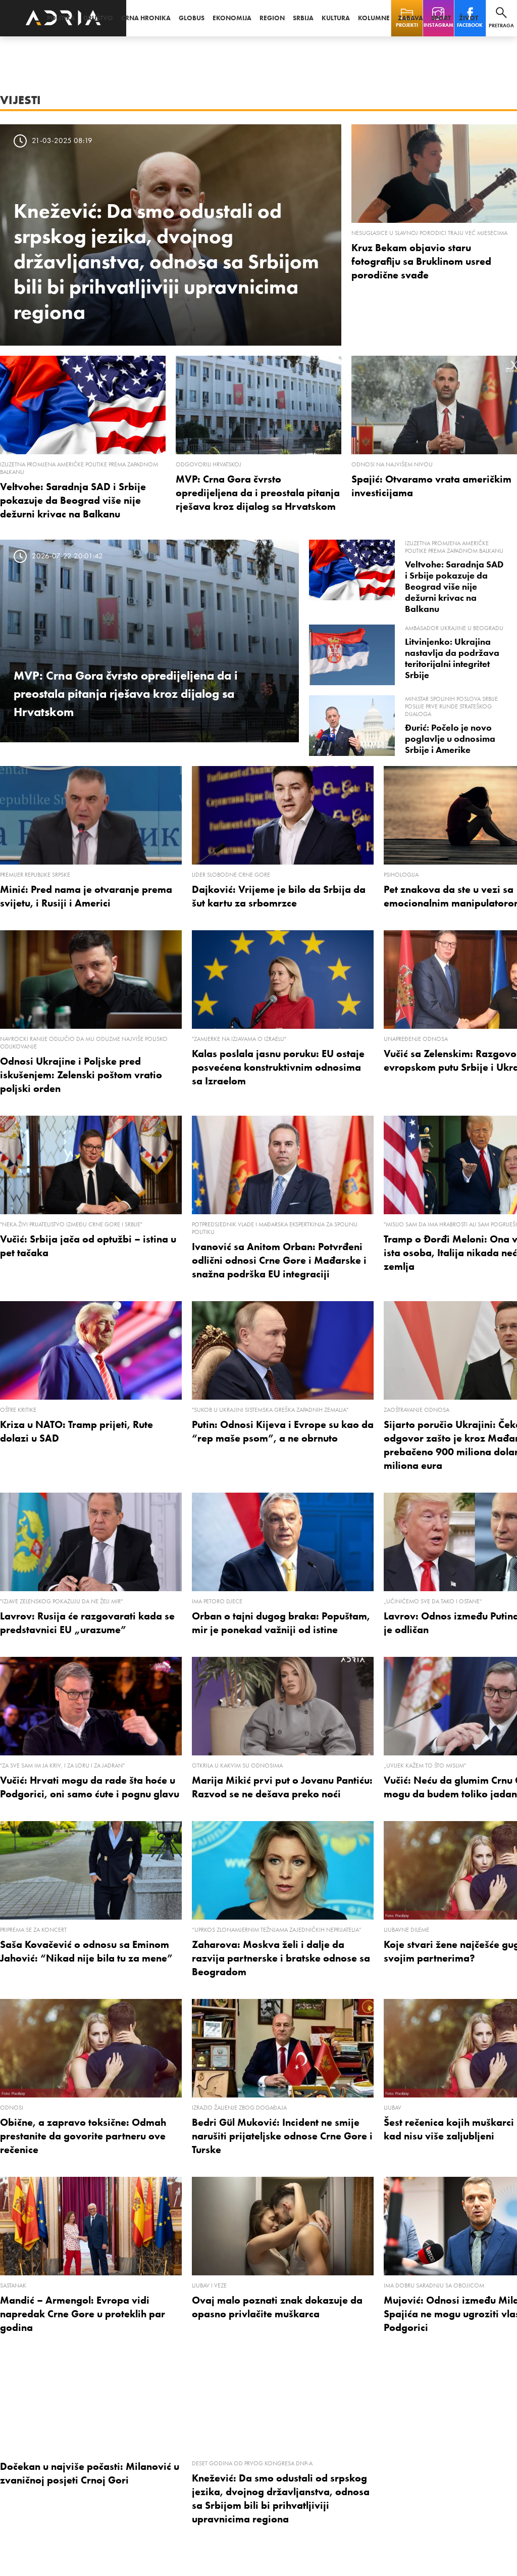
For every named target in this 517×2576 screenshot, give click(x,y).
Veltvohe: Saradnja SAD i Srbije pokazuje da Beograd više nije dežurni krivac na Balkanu (73, 500)
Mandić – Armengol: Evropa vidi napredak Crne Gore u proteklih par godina (83, 2314)
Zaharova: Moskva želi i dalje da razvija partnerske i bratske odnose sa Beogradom (281, 1958)
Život (469, 18)
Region (272, 18)
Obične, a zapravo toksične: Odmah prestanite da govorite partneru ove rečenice (83, 2136)
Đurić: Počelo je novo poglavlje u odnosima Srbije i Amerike (450, 739)
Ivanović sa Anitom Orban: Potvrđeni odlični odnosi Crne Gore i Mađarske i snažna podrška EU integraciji (279, 1260)
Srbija (303, 18)
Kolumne (374, 18)
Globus (192, 18)
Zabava (410, 18)
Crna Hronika (146, 18)
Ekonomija (232, 18)
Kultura (336, 18)
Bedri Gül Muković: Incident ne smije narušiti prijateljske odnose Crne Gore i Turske (282, 2136)
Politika (61, 18)
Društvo (98, 18)
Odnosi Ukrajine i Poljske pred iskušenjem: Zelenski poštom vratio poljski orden (81, 1075)
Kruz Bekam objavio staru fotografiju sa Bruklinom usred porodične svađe (421, 261)
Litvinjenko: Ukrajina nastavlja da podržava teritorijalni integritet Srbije (452, 658)
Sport (441, 18)
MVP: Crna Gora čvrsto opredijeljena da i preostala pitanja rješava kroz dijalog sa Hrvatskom (258, 493)
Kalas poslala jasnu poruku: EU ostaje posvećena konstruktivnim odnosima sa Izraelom (278, 1067)
